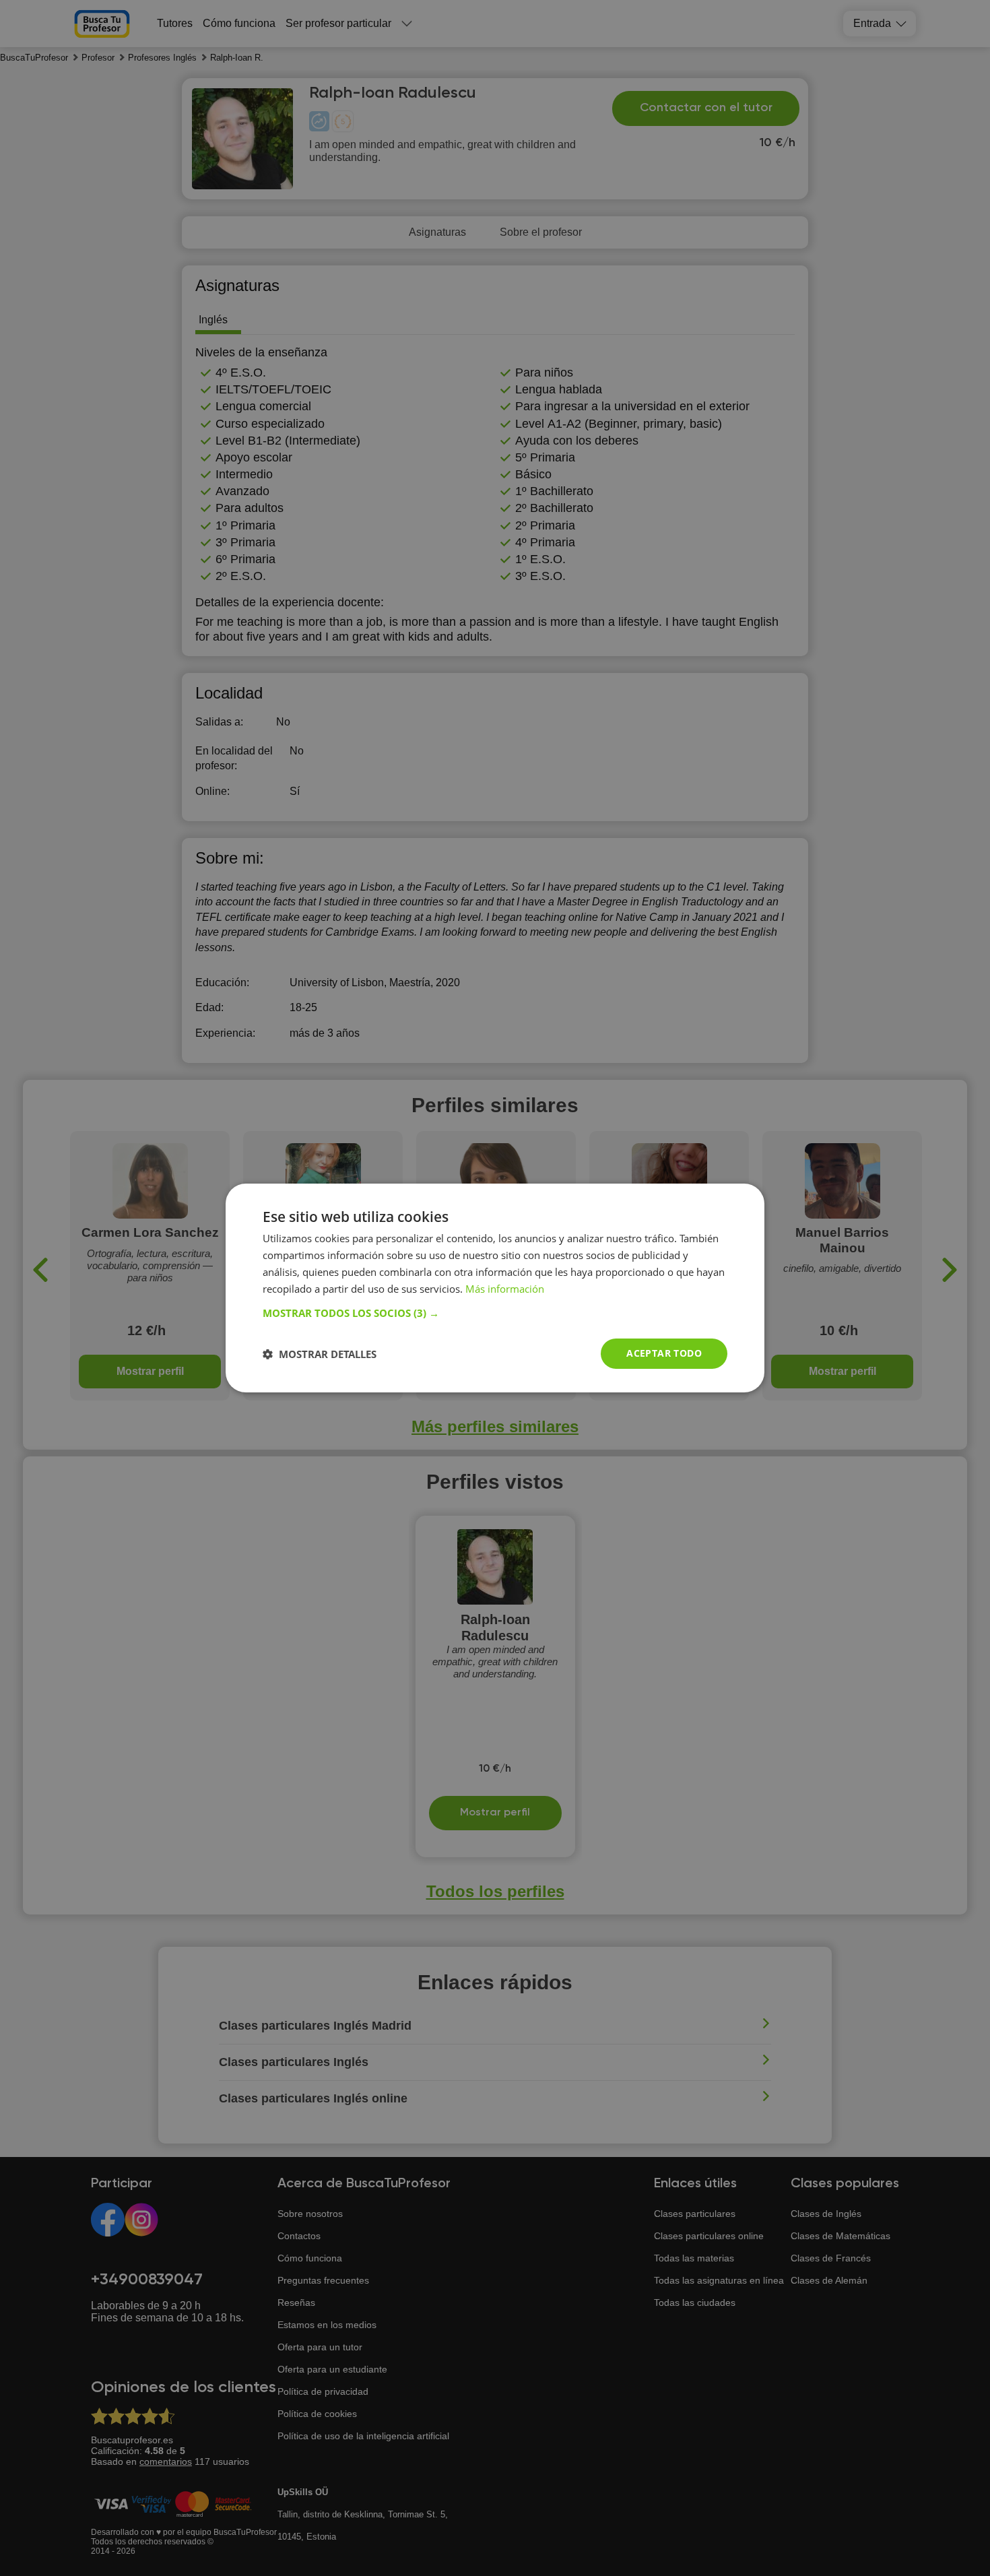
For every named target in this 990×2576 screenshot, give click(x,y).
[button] (495, 1313)
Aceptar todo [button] (664, 1353)
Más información (505, 1289)
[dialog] (495, 1288)
